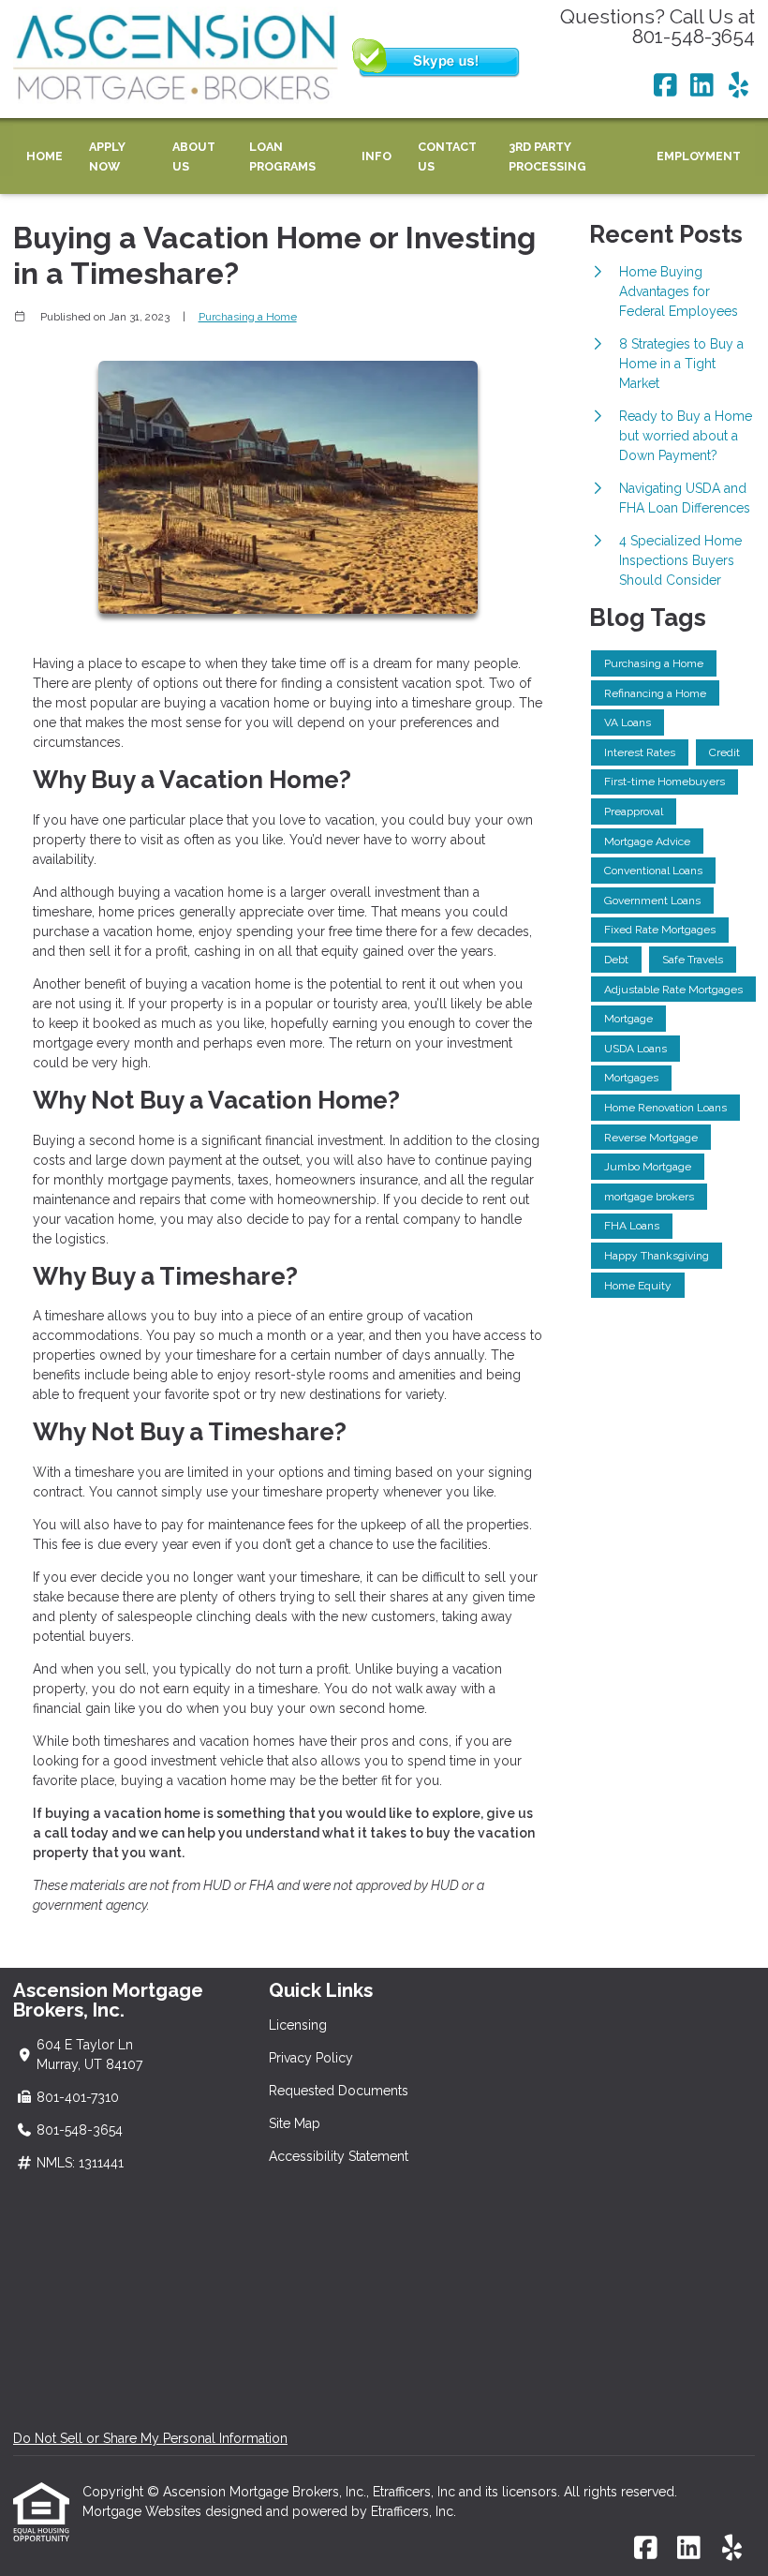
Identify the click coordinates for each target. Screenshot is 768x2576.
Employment (699, 156)
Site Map (295, 2123)
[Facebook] (665, 86)
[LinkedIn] (702, 86)
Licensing (298, 2025)
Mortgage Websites (144, 2511)
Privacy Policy (311, 2058)
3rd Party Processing (547, 156)
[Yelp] (738, 86)
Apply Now (107, 156)
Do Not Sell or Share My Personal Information (150, 2438)
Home (44, 156)
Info (377, 156)
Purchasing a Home (248, 317)
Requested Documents (339, 2091)
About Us (194, 156)
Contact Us (447, 156)
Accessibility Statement (339, 2156)
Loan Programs (282, 156)
